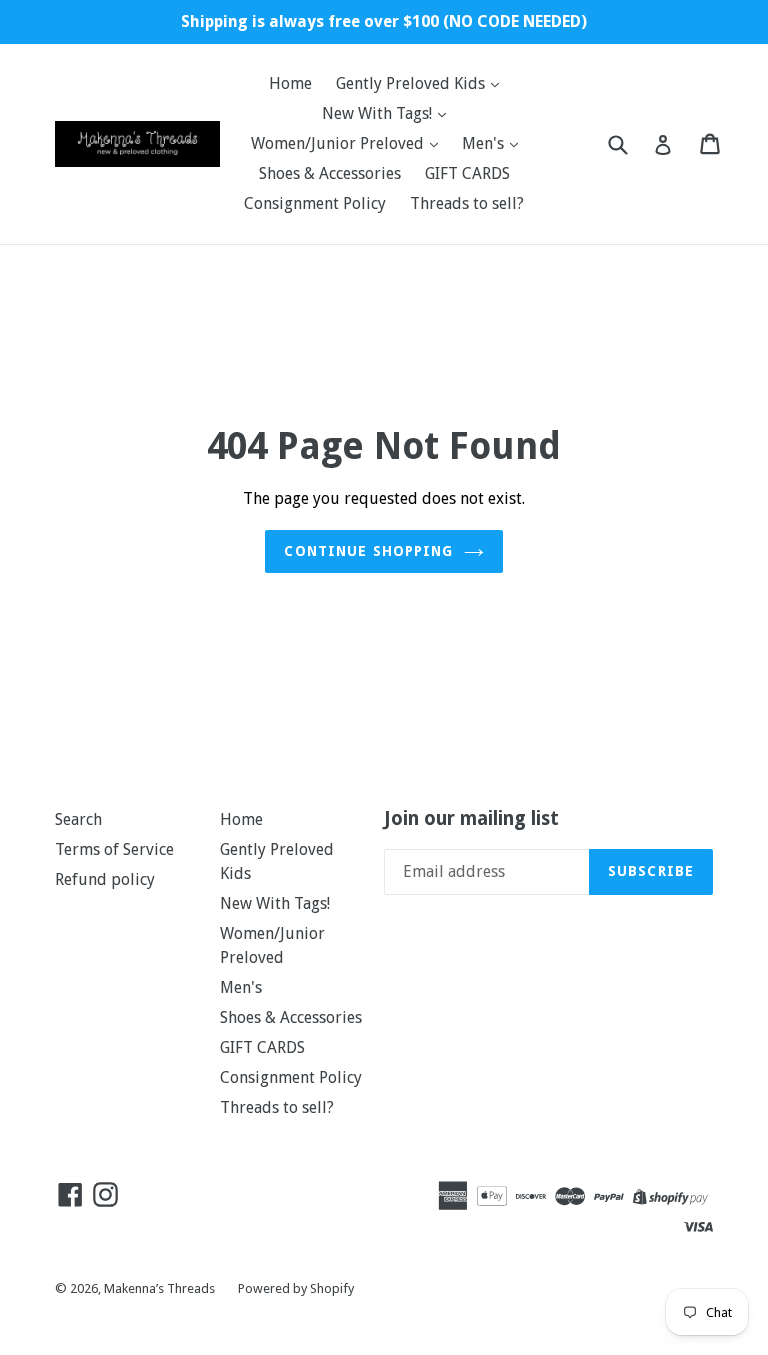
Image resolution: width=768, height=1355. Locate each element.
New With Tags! (379, 113)
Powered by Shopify (296, 1288)
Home (290, 83)
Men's (485, 143)
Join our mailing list (471, 819)
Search (78, 819)
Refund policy (105, 879)
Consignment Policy (315, 203)
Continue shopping (368, 551)
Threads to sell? (467, 203)
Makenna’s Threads (161, 1288)
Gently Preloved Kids (412, 83)
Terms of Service (114, 849)
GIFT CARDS (467, 173)
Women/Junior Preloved (339, 143)
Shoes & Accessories (330, 173)
